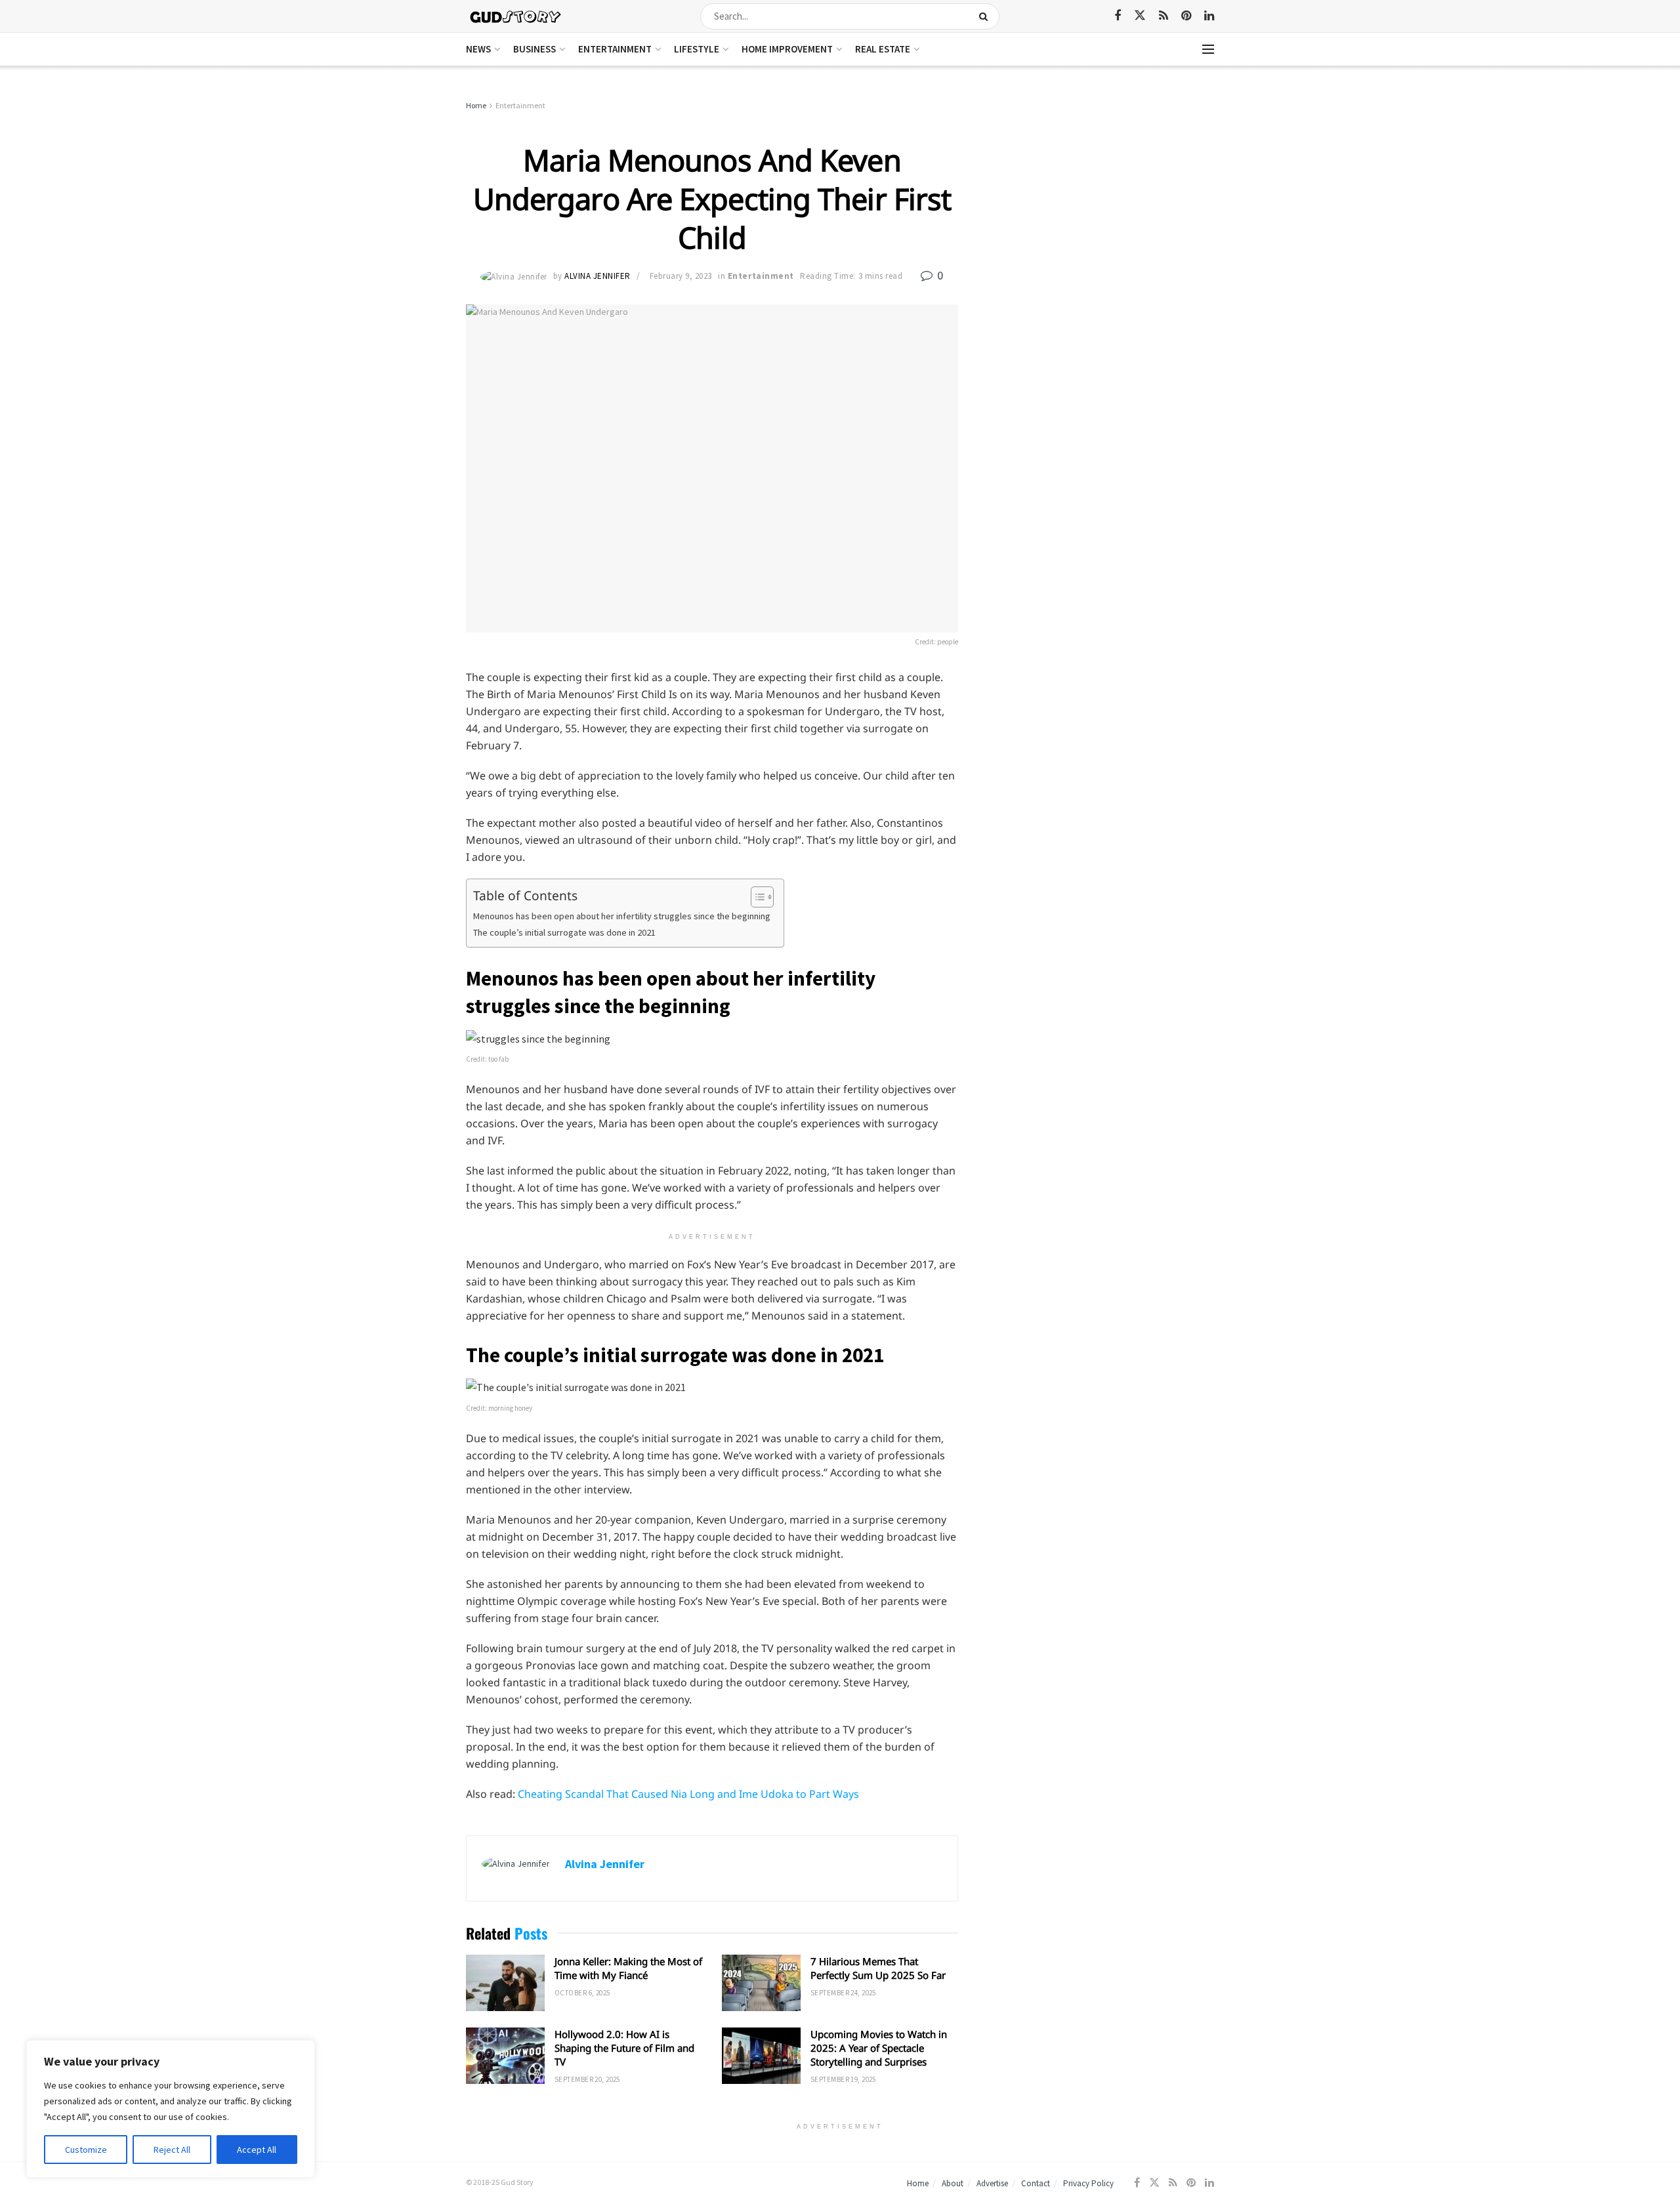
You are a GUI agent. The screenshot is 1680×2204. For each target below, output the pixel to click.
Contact (1036, 2183)
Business (535, 49)
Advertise (992, 2183)
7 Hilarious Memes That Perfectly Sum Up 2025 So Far (878, 1968)
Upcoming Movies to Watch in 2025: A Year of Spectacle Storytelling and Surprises (879, 2048)
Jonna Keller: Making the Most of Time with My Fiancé (628, 1968)
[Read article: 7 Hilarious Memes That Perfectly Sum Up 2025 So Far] (761, 1983)
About (953, 2183)
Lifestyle (697, 49)
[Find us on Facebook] (1118, 16)
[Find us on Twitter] (1140, 16)
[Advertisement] (1101, 197)
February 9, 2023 (681, 276)
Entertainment (615, 49)
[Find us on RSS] (1164, 16)
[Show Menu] (1208, 49)
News (478, 49)
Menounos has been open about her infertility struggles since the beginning (622, 916)
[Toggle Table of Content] (756, 897)
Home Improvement (787, 49)
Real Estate (883, 49)
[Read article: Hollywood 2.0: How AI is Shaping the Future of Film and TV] (505, 2056)
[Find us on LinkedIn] (1209, 16)
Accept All (257, 2150)
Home (476, 105)
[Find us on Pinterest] (1186, 16)
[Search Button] (986, 16)
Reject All (172, 2150)
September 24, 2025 (843, 1993)
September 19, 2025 (843, 2079)
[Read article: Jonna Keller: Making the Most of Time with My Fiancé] (505, 1983)
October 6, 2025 (582, 1993)
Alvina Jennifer (598, 276)
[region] (171, 2109)
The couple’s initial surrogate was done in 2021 (564, 932)
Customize (86, 2150)
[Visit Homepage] (516, 16)
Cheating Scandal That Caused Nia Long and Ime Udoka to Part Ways (688, 1794)
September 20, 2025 (587, 2079)
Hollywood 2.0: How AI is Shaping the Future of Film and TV (624, 2048)
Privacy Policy (1088, 2183)
